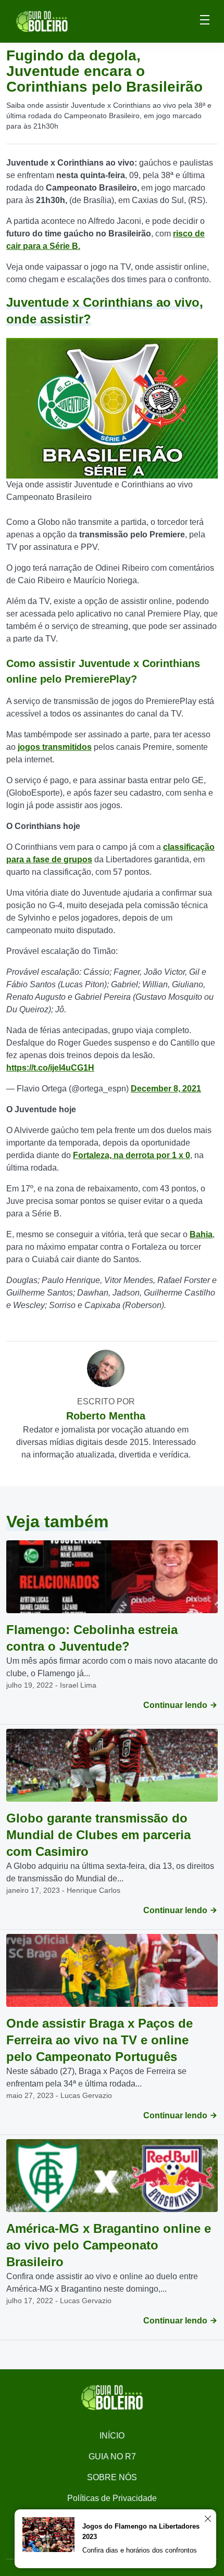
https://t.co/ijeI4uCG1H (50, 1068)
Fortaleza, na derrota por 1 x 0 (132, 1155)
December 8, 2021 (166, 1089)
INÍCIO (112, 2436)
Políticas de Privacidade (112, 2498)
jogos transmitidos (55, 747)
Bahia (201, 1234)
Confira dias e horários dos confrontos (140, 2550)
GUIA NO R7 (112, 2456)
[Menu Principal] (205, 21)
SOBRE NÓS (112, 2477)
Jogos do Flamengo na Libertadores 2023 (141, 2531)
